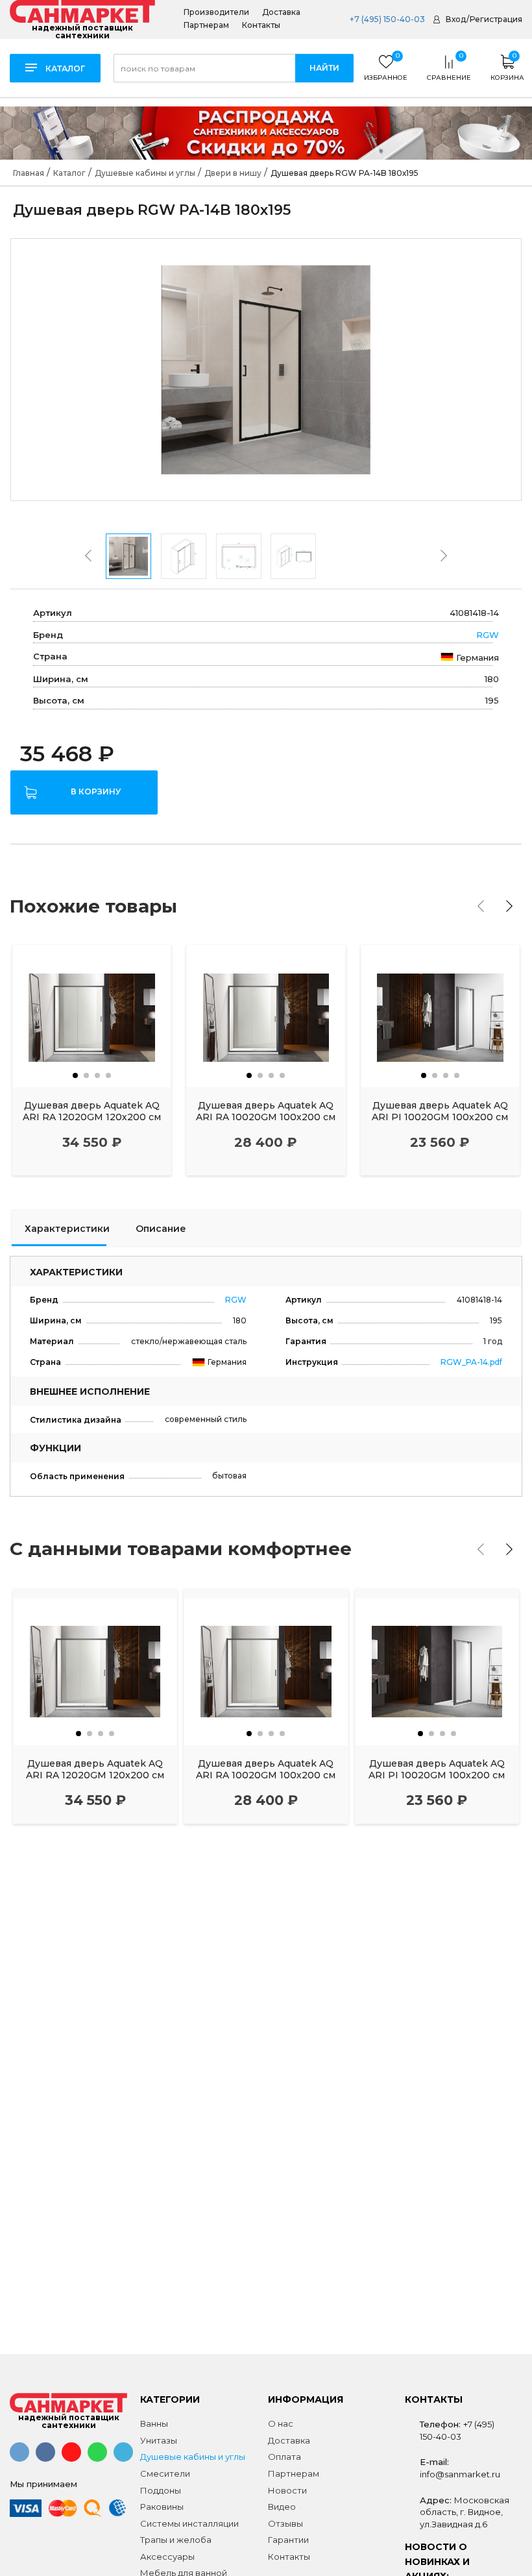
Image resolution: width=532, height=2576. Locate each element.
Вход (456, 19)
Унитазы (159, 2440)
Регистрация (496, 19)
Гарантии (288, 2540)
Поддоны (161, 2490)
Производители (216, 12)
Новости (287, 2490)
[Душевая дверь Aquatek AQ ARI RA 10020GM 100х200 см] (266, 1016)
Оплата (284, 2457)
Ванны (154, 2423)
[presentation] (88, 556)
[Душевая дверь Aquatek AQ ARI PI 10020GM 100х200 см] (440, 1016)
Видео (282, 2507)
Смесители (165, 2473)
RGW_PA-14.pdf (471, 1362)
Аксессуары (167, 2557)
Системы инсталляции (189, 2523)
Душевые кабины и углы (193, 2457)
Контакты (261, 25)
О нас (281, 2423)
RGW (488, 635)
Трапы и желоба (176, 2540)
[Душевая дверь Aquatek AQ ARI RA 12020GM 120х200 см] (92, 1016)
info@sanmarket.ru (460, 2474)
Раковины (162, 2507)
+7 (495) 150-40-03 (386, 19)
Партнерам (206, 25)
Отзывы (285, 2523)
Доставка (281, 12)
